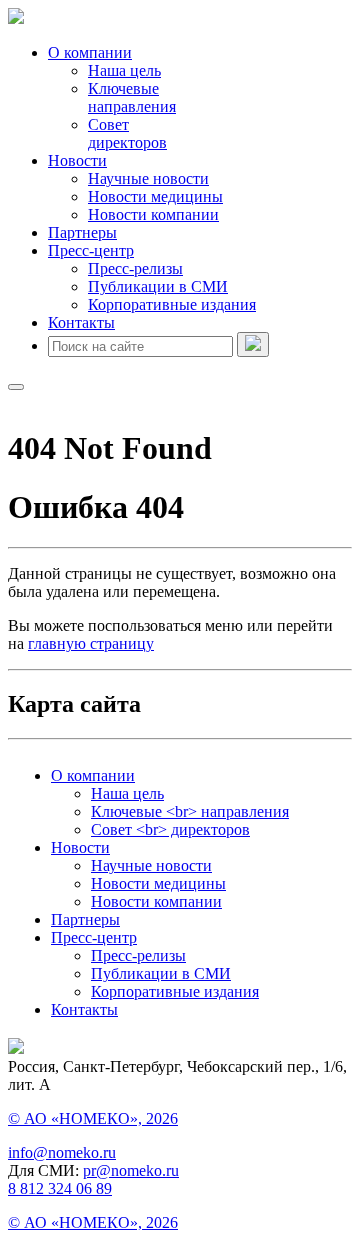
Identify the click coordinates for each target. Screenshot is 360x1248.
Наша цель (124, 70)
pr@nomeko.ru (131, 1170)
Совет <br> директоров (170, 829)
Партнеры (82, 232)
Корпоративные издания (172, 304)
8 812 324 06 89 (60, 1188)
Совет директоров (127, 133)
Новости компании (153, 214)
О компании (90, 52)
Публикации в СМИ (158, 286)
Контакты (81, 322)
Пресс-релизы (135, 268)
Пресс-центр (91, 250)
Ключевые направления (132, 97)
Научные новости (148, 178)
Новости (77, 160)
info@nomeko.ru (62, 1152)
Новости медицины (155, 196)
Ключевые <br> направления (190, 811)
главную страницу (91, 643)
